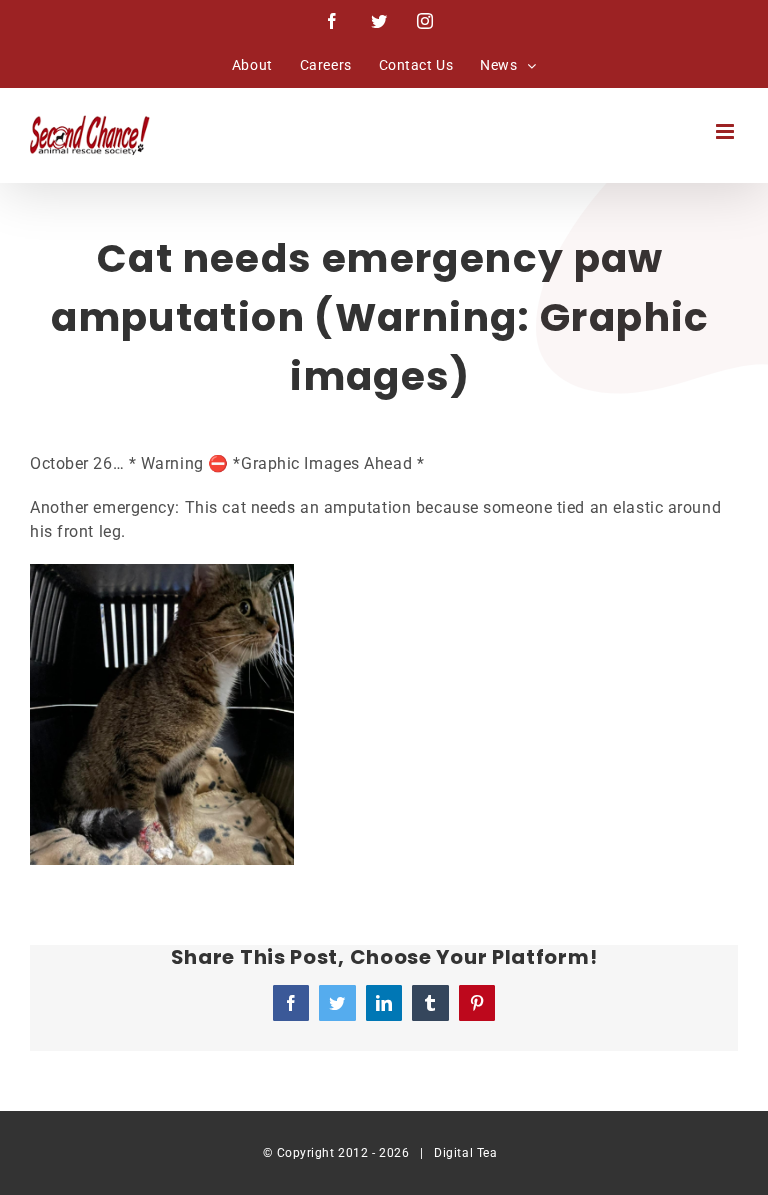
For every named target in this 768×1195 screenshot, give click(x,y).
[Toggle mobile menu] (727, 131)
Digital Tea (465, 1153)
